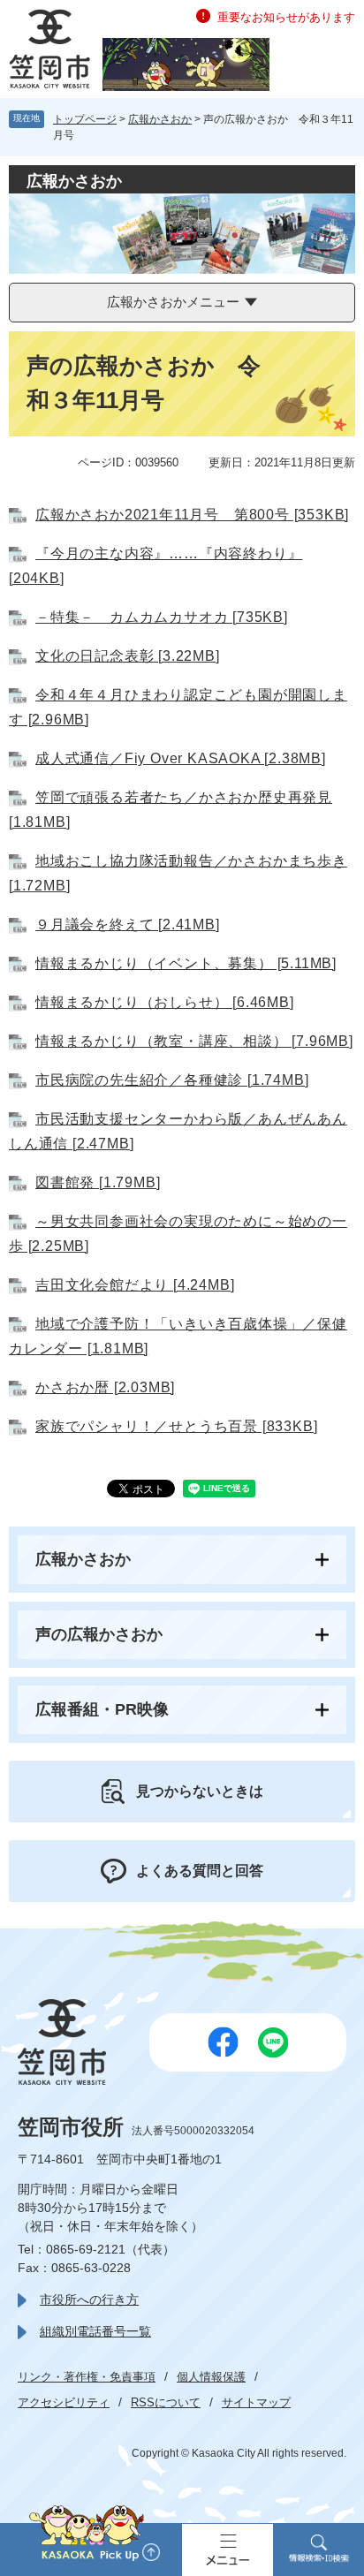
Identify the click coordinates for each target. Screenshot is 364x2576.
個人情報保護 (211, 2377)
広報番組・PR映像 (102, 1709)
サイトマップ (256, 2402)
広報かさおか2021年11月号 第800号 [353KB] (192, 515)
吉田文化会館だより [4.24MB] (135, 1285)
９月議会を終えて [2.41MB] (128, 924)
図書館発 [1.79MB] (98, 1182)
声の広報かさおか (99, 1634)
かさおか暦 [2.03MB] (105, 1387)
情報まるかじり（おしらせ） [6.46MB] (165, 1002)
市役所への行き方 (89, 2299)
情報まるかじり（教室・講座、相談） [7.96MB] (194, 1041)
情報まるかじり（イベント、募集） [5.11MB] (186, 963)
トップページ (85, 119)
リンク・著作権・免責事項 (87, 2377)
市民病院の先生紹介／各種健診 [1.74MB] (172, 1080)
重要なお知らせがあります (286, 17)
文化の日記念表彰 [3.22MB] (128, 656)
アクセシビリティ (64, 2402)
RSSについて (166, 2402)
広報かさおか (160, 119)
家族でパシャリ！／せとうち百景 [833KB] (176, 1426)
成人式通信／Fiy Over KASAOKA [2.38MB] (181, 758)
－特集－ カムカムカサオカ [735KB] (162, 617)
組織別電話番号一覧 (95, 2331)
